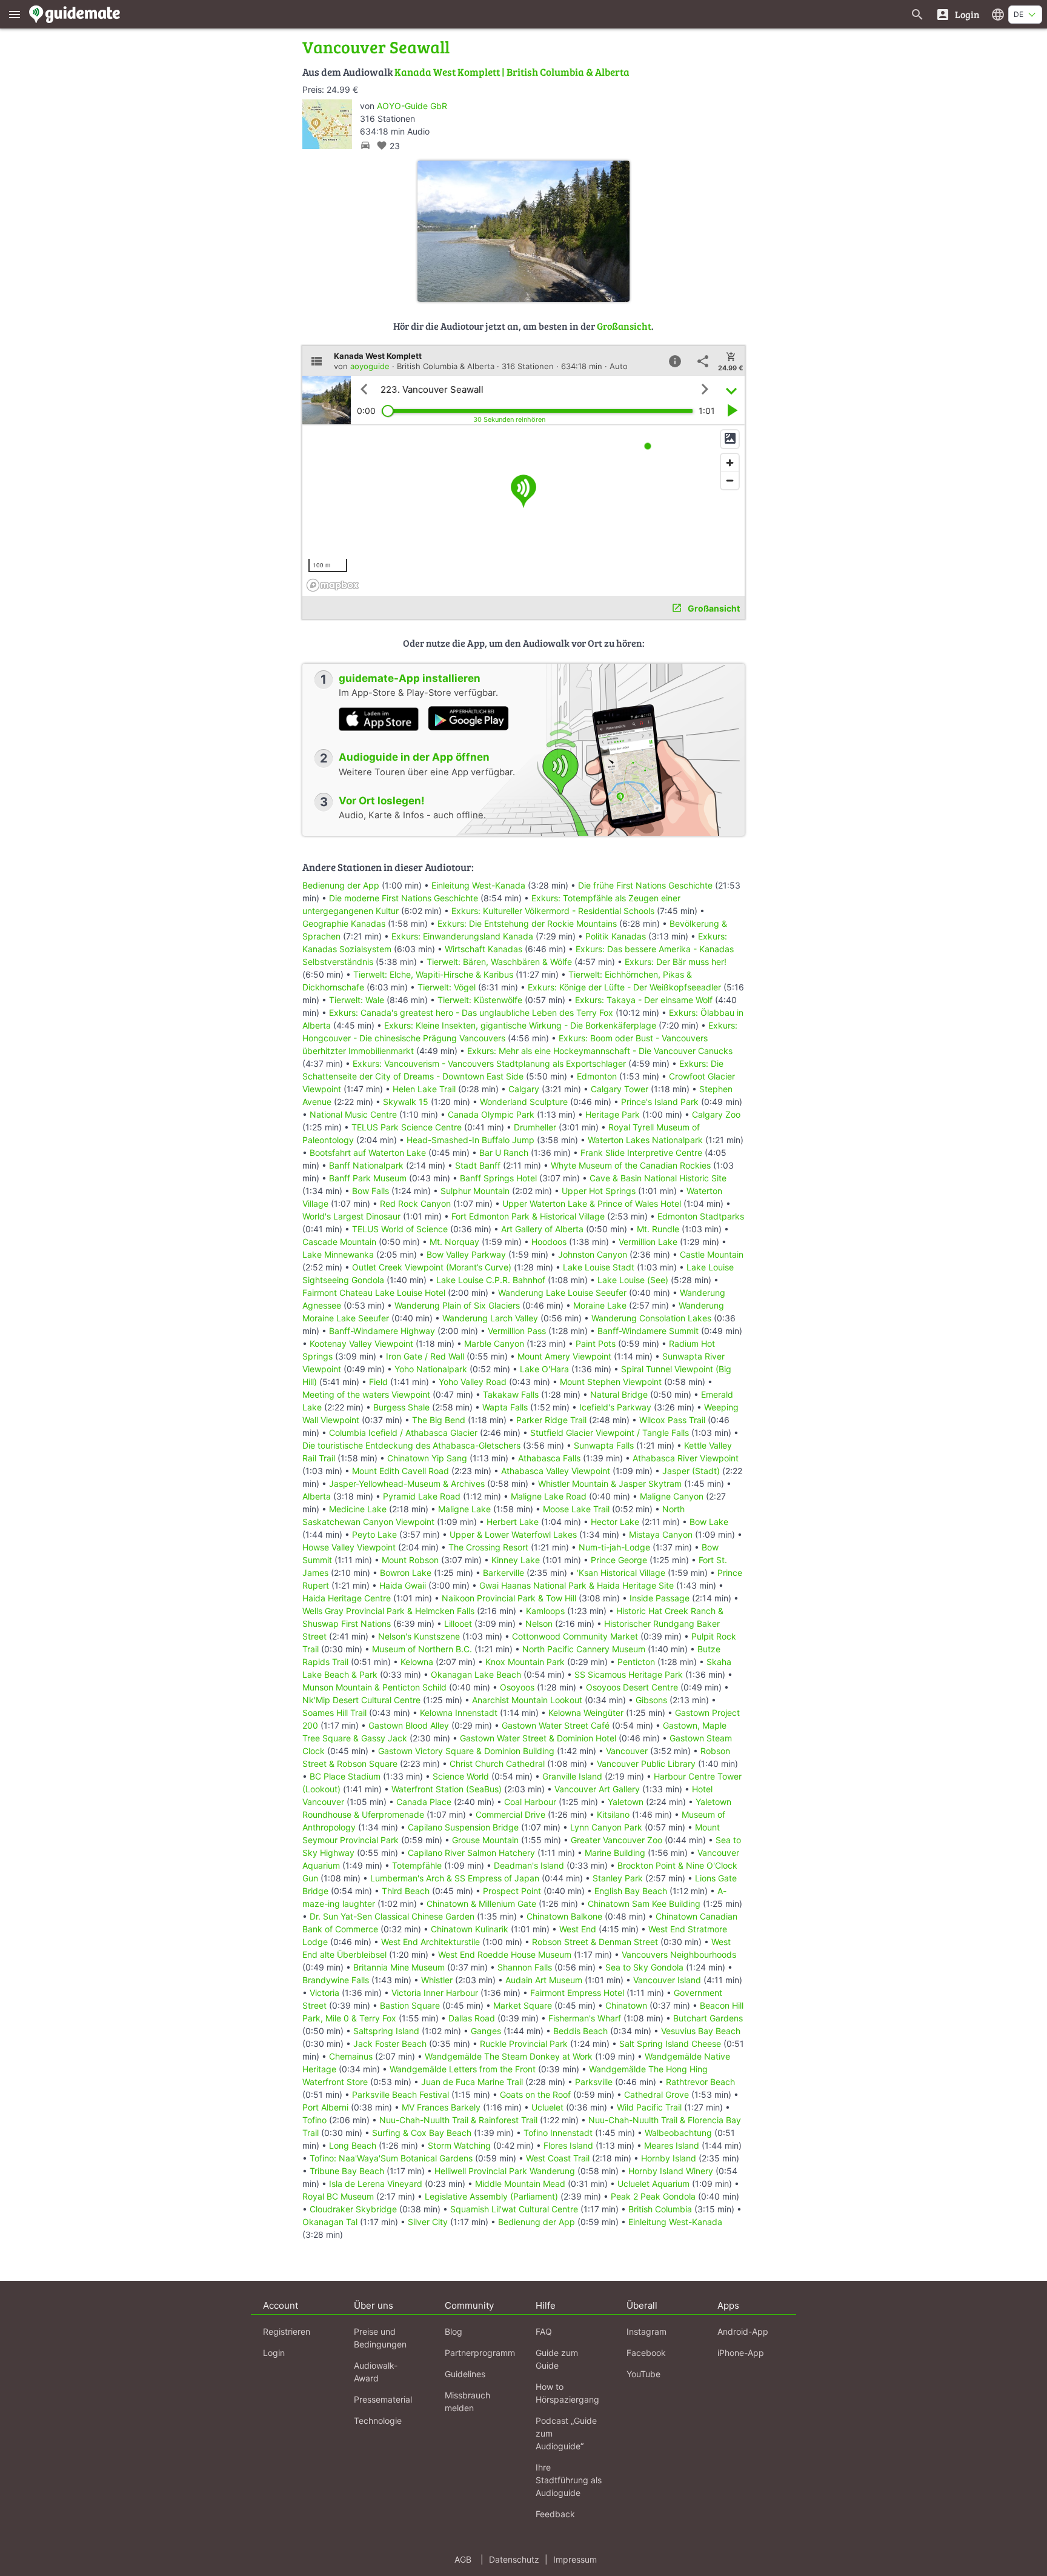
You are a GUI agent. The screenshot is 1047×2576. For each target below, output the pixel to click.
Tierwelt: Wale (357, 1000)
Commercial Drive (510, 1814)
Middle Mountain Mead (520, 2184)
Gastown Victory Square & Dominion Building (466, 1751)
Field (378, 1382)
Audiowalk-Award (376, 2372)
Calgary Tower (620, 1089)
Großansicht (624, 326)
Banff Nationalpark (366, 1165)
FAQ (544, 2331)
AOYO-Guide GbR (412, 106)
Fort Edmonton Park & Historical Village (528, 1216)
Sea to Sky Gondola (644, 1967)
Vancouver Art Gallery (597, 1789)
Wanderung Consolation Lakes (651, 1318)
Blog (454, 2331)
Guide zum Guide (557, 2359)
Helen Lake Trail (424, 1089)
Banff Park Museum (368, 1178)
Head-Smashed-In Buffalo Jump (470, 1140)
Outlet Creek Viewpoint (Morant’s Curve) (432, 1267)
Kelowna (417, 1662)
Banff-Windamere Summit (648, 1331)
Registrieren (287, 2331)
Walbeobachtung (678, 2133)
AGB (463, 2559)
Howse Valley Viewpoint (349, 1547)
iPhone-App (741, 2353)
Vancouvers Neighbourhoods (679, 1954)
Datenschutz (514, 2559)
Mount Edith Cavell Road (401, 1471)
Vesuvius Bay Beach (701, 2031)
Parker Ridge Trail (551, 1420)
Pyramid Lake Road (422, 1496)
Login (274, 2353)
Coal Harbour (530, 1802)
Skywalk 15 (406, 1102)
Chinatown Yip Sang (427, 1458)
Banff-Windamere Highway (382, 1331)
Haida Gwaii (403, 1585)
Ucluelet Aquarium (653, 2184)
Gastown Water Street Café (556, 1725)
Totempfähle (417, 1865)
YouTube (643, 2374)
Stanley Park (618, 1878)
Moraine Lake (600, 1305)
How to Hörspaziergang (567, 2393)
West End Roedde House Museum (505, 1954)
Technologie (378, 2421)
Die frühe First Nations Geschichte (645, 885)
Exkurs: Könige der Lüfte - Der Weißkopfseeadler (624, 987)
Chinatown (626, 2005)
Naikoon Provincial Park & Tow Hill (509, 1598)
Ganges (486, 2031)
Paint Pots (596, 1343)
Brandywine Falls (336, 1980)
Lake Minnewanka (338, 1254)
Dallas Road (472, 2018)
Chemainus (351, 2056)
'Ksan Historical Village (621, 1573)
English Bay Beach (631, 1891)
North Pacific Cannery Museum (584, 1649)
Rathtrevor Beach (700, 2082)
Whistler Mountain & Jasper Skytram (610, 1483)
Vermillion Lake (648, 1242)
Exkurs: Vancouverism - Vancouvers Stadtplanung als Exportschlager (489, 1063)
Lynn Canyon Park (606, 1827)
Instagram (646, 2331)
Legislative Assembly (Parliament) (491, 2196)
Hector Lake (615, 1522)
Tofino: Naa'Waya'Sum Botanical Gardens (391, 2158)
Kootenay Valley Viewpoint (361, 1343)
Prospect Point (512, 1891)
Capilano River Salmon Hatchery (471, 1853)
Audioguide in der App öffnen (414, 757)
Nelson (539, 1623)
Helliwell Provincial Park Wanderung (505, 2171)
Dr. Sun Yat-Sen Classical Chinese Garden (392, 1916)
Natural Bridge (619, 1394)
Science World (461, 1776)
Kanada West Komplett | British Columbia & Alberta (512, 72)
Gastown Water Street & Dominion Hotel (538, 1738)
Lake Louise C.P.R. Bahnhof (491, 1280)
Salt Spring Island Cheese (670, 2044)
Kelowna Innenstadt (459, 1713)
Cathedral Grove (656, 2094)
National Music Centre (353, 1114)
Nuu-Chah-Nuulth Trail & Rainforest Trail (458, 2120)
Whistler (437, 1980)
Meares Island (672, 2145)
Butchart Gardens (708, 2018)
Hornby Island (669, 2158)
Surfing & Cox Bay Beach (422, 2133)
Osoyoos (517, 1687)
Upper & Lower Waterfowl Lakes (513, 1534)
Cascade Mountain (339, 1242)
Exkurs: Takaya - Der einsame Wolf (644, 1000)
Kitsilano (613, 1814)
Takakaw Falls (511, 1394)
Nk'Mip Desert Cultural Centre (361, 1700)
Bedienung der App (341, 885)
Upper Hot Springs (599, 1191)
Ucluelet (547, 2107)
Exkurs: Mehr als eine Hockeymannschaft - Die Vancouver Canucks (600, 1051)
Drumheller (535, 1127)
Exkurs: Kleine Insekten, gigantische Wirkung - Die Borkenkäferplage (520, 1025)
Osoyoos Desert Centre (632, 1687)
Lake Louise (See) (633, 1280)
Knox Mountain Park (525, 1662)
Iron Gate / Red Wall (425, 1356)
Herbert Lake (513, 1522)
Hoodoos (549, 1242)
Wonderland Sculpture (524, 1102)
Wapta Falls (505, 1407)
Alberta (317, 1496)
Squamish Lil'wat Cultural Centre (514, 2209)
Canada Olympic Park (491, 1114)
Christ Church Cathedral (497, 1763)
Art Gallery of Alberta (542, 1229)
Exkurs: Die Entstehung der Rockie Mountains (527, 923)
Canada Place (424, 1802)
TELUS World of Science (400, 1229)
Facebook (646, 2353)
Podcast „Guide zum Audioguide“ (566, 2433)
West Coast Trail (558, 2158)
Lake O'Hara (544, 1369)
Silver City (428, 2222)
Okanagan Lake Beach (476, 1674)
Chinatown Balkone (564, 1916)
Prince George (619, 1560)
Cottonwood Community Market (575, 1636)
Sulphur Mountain (475, 1191)
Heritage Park (613, 1114)
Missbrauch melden (467, 2401)
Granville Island (572, 1776)
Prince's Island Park (660, 1102)
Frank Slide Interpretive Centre (641, 1153)
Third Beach (406, 1891)
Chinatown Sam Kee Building (644, 1904)
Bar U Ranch (504, 1153)
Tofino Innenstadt (558, 2133)
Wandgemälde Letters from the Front (463, 2069)
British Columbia (660, 2209)
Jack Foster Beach (390, 2044)
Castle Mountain (712, 1254)
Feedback (555, 2514)
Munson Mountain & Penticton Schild (374, 1687)
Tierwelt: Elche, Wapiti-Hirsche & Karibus (433, 974)
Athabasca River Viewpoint (686, 1458)
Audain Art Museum (544, 1980)
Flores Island (568, 2145)
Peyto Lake (374, 1534)
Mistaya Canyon (661, 1534)
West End (578, 1929)
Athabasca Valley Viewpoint (556, 1471)
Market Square (523, 2005)
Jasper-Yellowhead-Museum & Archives (407, 1483)
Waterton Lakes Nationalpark (645, 1140)
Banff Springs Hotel (498, 1178)
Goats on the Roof (535, 2094)
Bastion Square (410, 2005)
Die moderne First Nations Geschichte (404, 898)
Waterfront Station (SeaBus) (447, 1789)
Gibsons (651, 1700)
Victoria (324, 1993)
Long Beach (353, 2145)
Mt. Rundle (658, 1229)
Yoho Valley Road (473, 1382)
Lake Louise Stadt (599, 1267)
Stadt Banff (478, 1165)
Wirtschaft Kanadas (484, 949)
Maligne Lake (464, 1509)
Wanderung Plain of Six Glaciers (457, 1305)
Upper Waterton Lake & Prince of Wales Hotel (592, 1203)
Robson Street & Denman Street (595, 1942)
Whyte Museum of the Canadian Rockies (631, 1165)
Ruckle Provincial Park (524, 2044)
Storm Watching (459, 2145)
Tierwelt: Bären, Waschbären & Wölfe (499, 962)
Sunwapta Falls (604, 1445)
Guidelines (465, 2374)
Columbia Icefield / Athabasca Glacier (403, 1433)
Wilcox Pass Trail (672, 1420)
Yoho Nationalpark (431, 1369)
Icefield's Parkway (615, 1407)
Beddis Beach (580, 2031)
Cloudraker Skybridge (353, 2209)
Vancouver (627, 1751)
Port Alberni (325, 2107)
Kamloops (545, 1611)
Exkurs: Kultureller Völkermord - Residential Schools (553, 911)
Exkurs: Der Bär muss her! (676, 962)
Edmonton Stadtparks (701, 1216)
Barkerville (504, 1573)
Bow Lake (709, 1522)
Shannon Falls (525, 1967)
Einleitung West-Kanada (478, 885)
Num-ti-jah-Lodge (614, 1547)
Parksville (594, 2082)
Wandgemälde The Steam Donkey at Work (509, 2056)
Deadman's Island (529, 1865)
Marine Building (615, 1853)
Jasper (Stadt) (691, 1471)
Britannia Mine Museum (399, 1967)
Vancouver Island (667, 1980)
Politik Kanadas (616, 936)
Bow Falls (371, 1191)
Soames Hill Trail (334, 1713)
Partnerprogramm (480, 2353)
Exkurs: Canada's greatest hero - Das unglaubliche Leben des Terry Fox (471, 1013)
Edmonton (597, 1076)
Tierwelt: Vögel (447, 987)
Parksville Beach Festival (401, 2094)
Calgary (524, 1089)
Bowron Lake (406, 1573)
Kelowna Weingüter (586, 1713)
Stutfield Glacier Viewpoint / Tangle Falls (610, 1433)
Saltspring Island (386, 2031)
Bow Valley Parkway (466, 1254)
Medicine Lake (358, 1509)
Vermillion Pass (517, 1331)
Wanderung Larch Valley (490, 1318)
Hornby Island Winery (671, 2171)
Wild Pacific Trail (649, 2107)
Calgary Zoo (716, 1114)
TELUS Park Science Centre (407, 1127)
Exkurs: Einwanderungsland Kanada (462, 936)
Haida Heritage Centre (347, 1598)
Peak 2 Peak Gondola (653, 2196)
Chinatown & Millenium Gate (481, 1904)
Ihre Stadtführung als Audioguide (569, 2480)
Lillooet (458, 1623)
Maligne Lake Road (549, 1496)
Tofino (314, 2120)
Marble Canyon (494, 1343)
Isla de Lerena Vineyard (376, 2184)
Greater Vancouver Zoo (617, 1840)
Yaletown (626, 1802)
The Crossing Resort (488, 1547)
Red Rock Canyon (415, 1203)
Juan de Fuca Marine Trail (472, 2082)
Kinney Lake (516, 1560)
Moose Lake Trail (576, 1509)
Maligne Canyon (672, 1496)
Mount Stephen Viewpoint (611, 1382)
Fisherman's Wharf (585, 2018)
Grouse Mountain (485, 1840)
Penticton (636, 1662)
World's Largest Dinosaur (351, 1216)
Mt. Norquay (454, 1242)
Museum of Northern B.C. (422, 1649)
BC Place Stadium (345, 1776)
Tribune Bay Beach (347, 2171)
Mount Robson (410, 1560)
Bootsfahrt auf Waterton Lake (368, 1153)
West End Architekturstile (430, 1942)
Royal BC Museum (338, 2196)
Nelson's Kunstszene (419, 1636)
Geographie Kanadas (344, 923)
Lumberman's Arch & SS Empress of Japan (455, 1878)
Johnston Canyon (593, 1254)
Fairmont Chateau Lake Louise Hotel (374, 1293)
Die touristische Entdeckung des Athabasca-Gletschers (411, 1445)
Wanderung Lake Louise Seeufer (562, 1293)
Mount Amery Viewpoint (564, 1356)
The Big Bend (439, 1420)
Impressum (575, 2559)
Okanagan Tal (330, 2222)
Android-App (743, 2331)
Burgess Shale (401, 1407)
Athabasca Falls (549, 1458)
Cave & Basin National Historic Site (658, 1178)
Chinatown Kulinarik (470, 1929)
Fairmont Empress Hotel (577, 1993)
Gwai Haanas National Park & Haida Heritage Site (577, 1585)
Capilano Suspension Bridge (463, 1827)
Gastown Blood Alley (409, 1725)
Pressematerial (383, 2399)
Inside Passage (660, 1598)
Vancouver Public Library (646, 1763)
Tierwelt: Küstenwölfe (480, 1000)
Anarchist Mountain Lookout (527, 1700)
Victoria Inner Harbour (435, 1993)
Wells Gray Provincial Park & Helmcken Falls (388, 1611)
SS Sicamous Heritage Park (629, 1674)
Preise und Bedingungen (380, 2338)
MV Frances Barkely (441, 2107)
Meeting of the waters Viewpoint (366, 1394)
